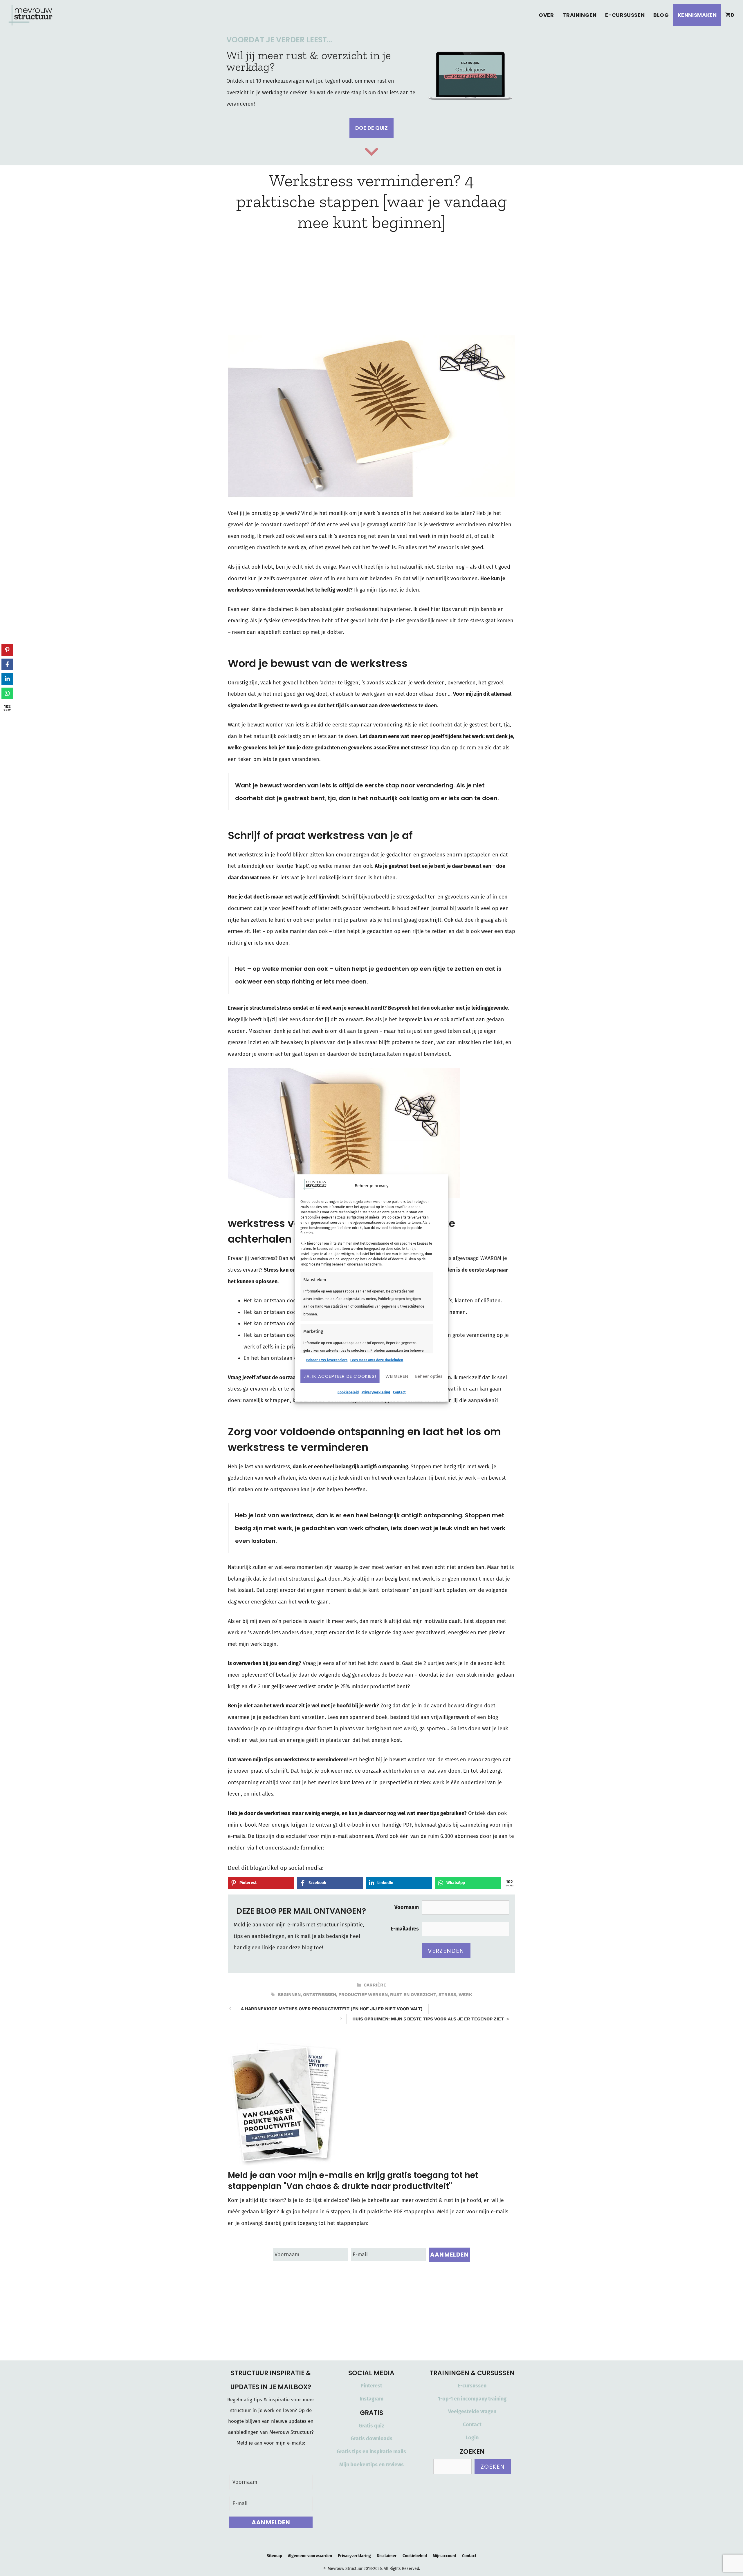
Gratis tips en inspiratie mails (371, 2452)
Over (546, 15)
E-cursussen (625, 15)
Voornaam (407, 1907)
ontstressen (320, 1995)
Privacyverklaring (376, 1392)
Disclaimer (387, 2556)
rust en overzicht (413, 1995)
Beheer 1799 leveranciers (327, 1360)
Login (472, 2438)
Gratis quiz (371, 2426)
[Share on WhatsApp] (7, 693)
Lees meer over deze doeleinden (377, 1360)
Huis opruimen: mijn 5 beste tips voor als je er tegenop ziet (428, 2019)
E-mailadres (405, 1929)
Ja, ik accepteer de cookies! (340, 1376)
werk (465, 1995)
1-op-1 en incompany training (472, 2399)
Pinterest (371, 2386)
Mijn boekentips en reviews (371, 2465)
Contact (399, 1392)
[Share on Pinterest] (7, 650)
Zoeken (493, 2467)
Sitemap (274, 2556)
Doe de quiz (371, 128)
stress (447, 1995)
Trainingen (579, 15)
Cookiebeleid (348, 1392)
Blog (661, 15)
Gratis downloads (371, 2438)
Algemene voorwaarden (310, 2556)
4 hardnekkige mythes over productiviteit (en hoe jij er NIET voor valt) (332, 2009)
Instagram (371, 2399)
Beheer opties (429, 1376)
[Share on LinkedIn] (7, 679)
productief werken (363, 1995)
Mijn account (444, 2556)
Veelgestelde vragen (472, 2412)
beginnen (289, 1995)
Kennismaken (697, 15)
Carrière (375, 1985)
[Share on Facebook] (7, 664)
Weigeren (397, 1376)
